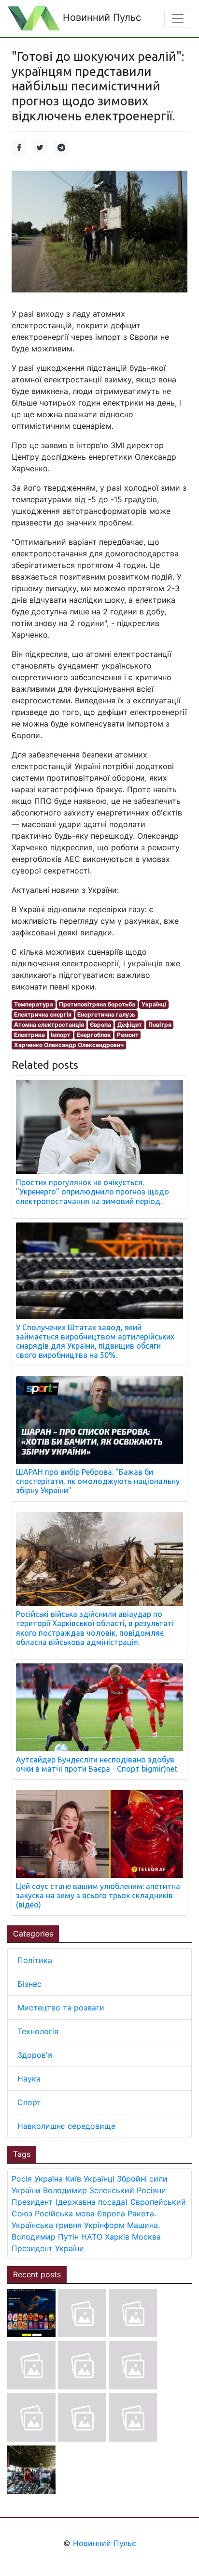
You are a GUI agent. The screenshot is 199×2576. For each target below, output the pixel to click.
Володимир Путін (45, 2237)
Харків (117, 2237)
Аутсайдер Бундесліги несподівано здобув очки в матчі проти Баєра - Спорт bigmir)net (97, 1764)
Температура (34, 1004)
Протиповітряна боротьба (97, 1004)
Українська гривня (47, 2225)
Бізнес (29, 1984)
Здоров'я (35, 2055)
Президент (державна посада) (70, 2202)
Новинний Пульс (100, 17)
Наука (29, 2079)
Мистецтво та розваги (61, 2008)
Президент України (48, 2248)
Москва (146, 2237)
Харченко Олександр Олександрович (69, 1045)
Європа (100, 1025)
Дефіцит (130, 1025)
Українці (154, 1004)
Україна (49, 2179)
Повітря (160, 1025)
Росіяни (151, 2190)
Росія (22, 2179)
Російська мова (65, 2213)
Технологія (38, 2031)
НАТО (92, 2237)
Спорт (29, 2102)
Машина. (143, 2225)
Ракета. (142, 2213)
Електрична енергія (43, 1014)
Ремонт (128, 1035)
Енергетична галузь (106, 1014)
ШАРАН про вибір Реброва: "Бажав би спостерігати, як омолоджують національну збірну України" (98, 1481)
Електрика (29, 1035)
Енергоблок (94, 1035)
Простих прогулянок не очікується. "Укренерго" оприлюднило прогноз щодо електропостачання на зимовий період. (92, 1192)
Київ (73, 2179)
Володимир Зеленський (89, 2190)
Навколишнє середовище (66, 2126)
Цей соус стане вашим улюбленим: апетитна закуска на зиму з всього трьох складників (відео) (98, 1895)
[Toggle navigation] (178, 18)
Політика (35, 1960)
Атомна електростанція (49, 1025)
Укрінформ (104, 2225)
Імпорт (61, 1035)
